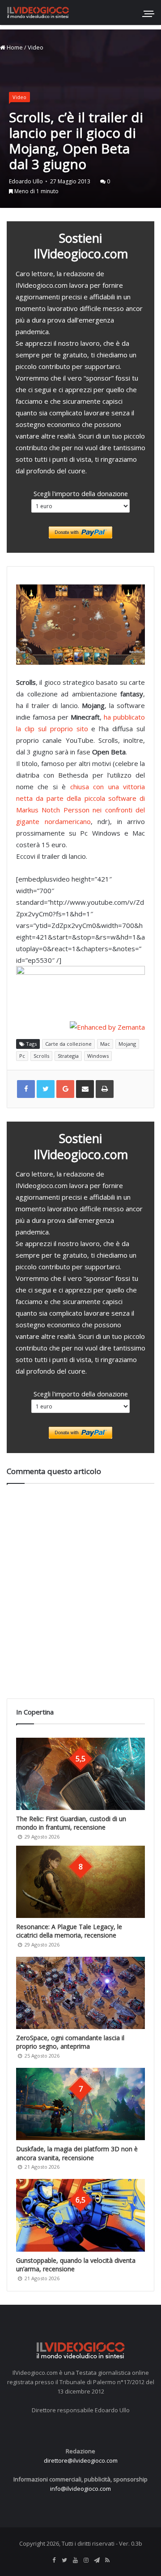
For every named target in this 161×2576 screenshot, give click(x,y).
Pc (22, 1056)
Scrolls (41, 1056)
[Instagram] (86, 2560)
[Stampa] (105, 1089)
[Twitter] (64, 2560)
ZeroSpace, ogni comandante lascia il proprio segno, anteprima (70, 2042)
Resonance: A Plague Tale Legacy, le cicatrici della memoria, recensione (69, 1931)
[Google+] (65, 1089)
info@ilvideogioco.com (80, 2489)
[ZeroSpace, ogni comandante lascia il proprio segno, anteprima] (80, 1993)
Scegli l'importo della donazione (81, 493)
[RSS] (107, 2560)
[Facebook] (54, 2560)
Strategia (68, 1056)
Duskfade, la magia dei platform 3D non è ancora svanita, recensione (77, 2153)
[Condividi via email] (85, 1089)
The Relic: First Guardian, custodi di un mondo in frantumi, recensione (71, 1823)
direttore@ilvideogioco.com (81, 2460)
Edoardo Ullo (26, 181)
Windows (98, 1056)
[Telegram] (97, 2560)
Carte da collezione (68, 1044)
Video (36, 47)
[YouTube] (75, 2560)
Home (14, 47)
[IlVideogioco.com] (38, 12)
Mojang (127, 1044)
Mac (105, 1044)
